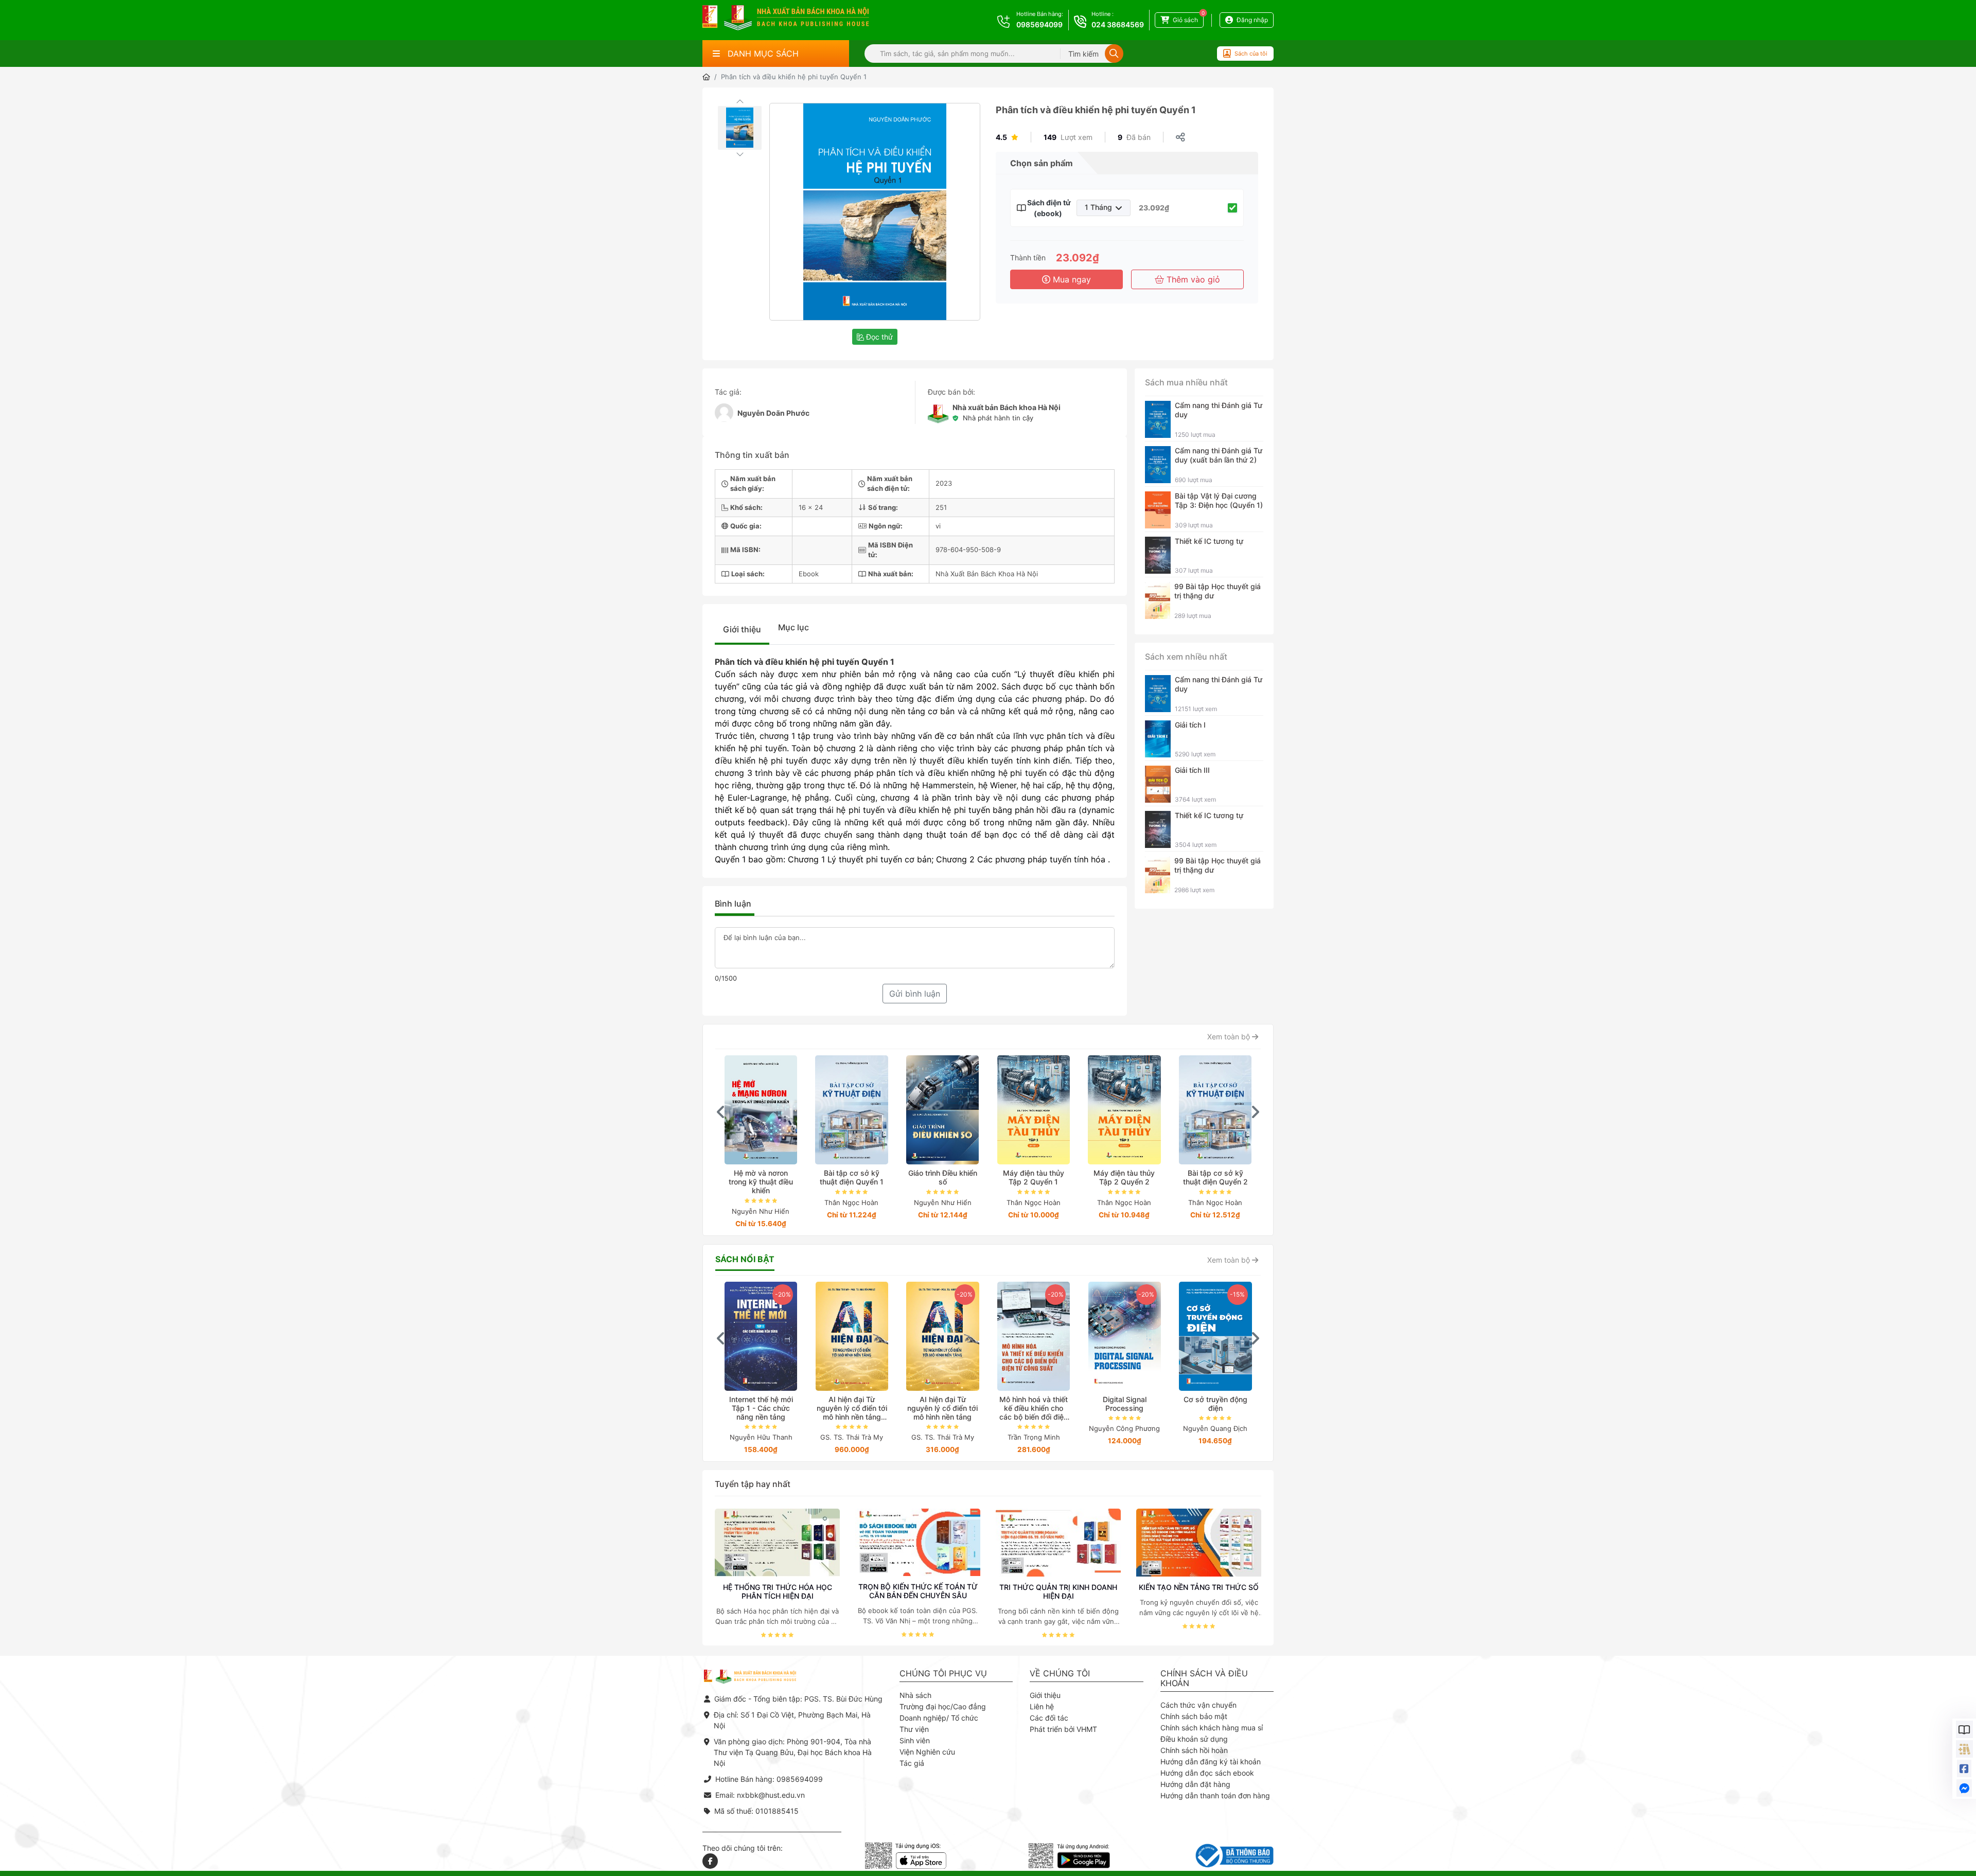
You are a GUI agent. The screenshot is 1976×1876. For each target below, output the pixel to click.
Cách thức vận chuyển (1198, 1705)
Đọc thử (878, 337)
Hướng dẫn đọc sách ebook (1207, 1773)
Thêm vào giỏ (1192, 279)
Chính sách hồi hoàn (1194, 1750)
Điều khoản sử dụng (1194, 1739)
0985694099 (1039, 24)
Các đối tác (1049, 1718)
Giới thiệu (742, 629)
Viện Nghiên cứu (927, 1752)
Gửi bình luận (915, 994)
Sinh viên (915, 1740)
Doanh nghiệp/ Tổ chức (939, 1718)
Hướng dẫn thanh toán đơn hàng (1215, 1795)
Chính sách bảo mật (1194, 1716)
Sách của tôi (1251, 54)
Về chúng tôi (1060, 1674)
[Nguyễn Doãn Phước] (724, 413)
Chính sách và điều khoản (1204, 1678)
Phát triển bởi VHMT (1063, 1729)
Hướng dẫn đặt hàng (1195, 1784)
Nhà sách (915, 1695)
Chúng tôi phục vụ (943, 1674)
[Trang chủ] (706, 77)
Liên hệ (1042, 1706)
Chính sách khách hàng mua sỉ (1212, 1728)
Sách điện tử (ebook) (1048, 208)
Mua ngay (1071, 279)
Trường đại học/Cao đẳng (943, 1706)
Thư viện (914, 1729)
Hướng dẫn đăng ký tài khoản (1211, 1762)
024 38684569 (1118, 24)
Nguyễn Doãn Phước (773, 413)
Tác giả (912, 1763)
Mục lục (793, 627)
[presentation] (721, 1112)
